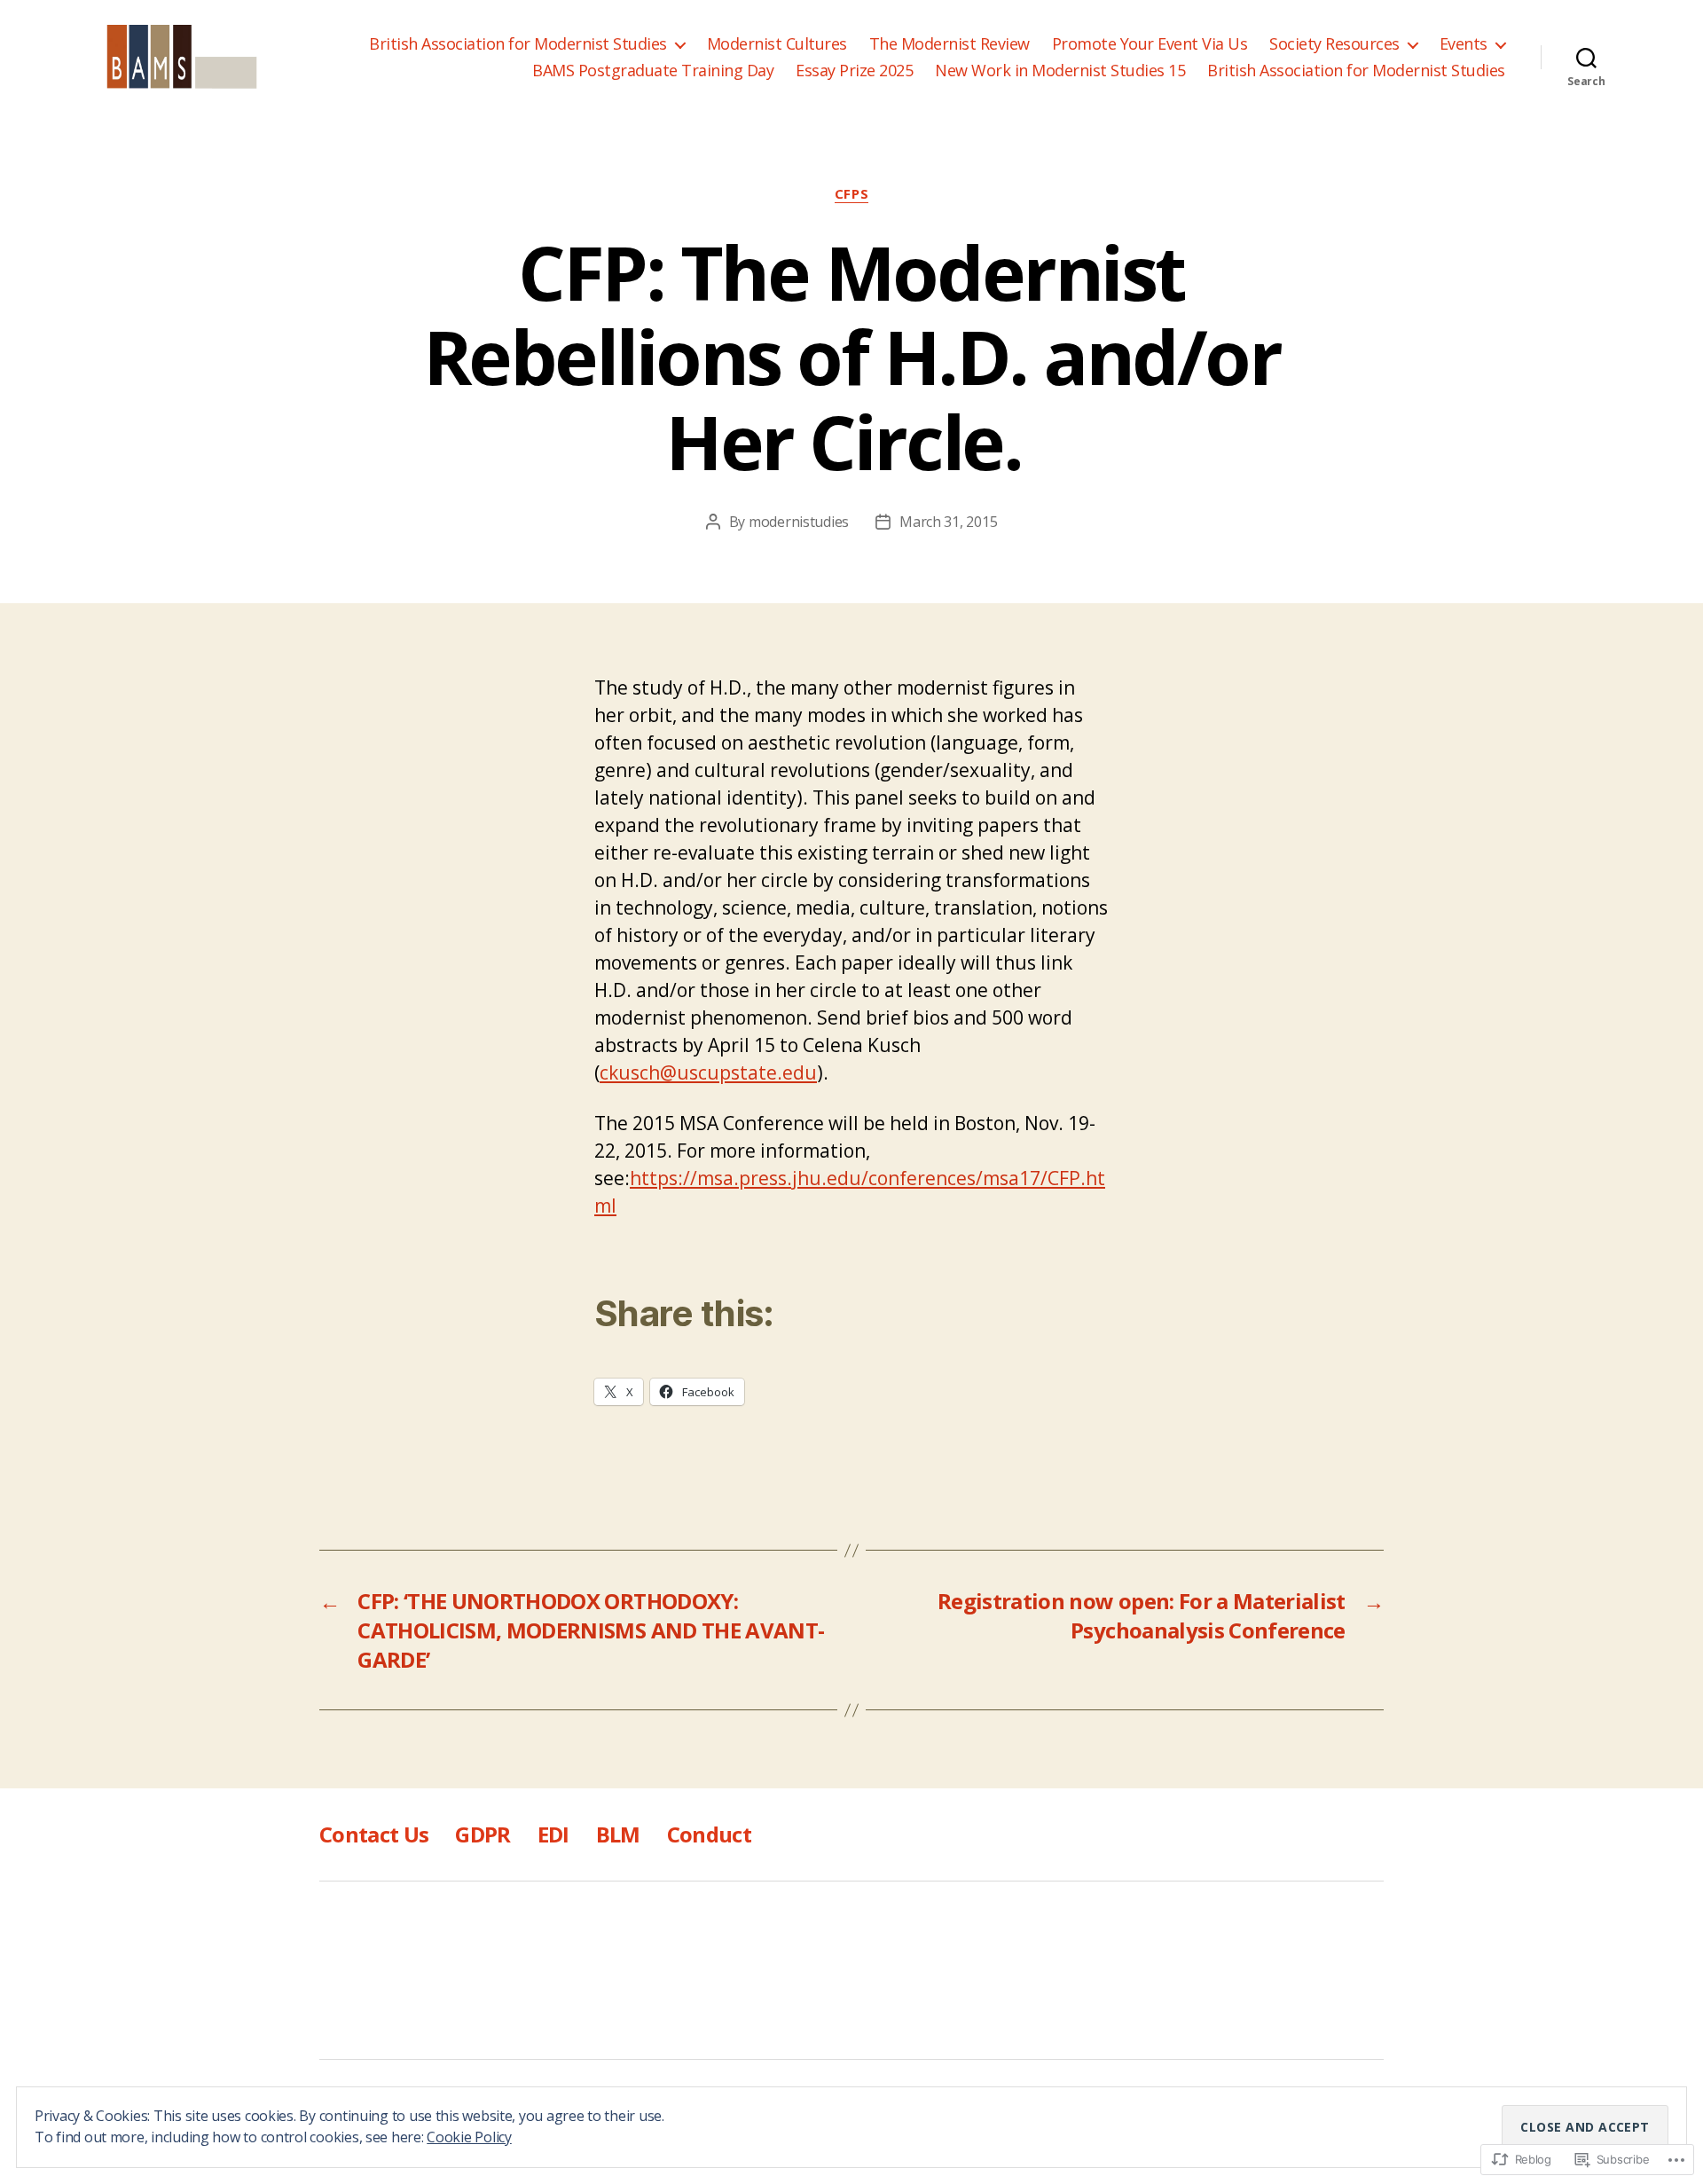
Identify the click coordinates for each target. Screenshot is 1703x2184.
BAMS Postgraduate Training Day (653, 71)
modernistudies (799, 522)
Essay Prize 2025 (854, 71)
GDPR (483, 1834)
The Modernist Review (950, 44)
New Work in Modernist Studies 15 (1060, 71)
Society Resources (1334, 44)
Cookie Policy (469, 2137)
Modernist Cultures (777, 44)
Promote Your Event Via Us (1150, 44)
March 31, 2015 (948, 522)
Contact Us (374, 1834)
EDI (553, 1834)
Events (1464, 44)
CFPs (851, 194)
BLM (618, 1834)
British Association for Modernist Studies (518, 44)
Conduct (709, 1834)
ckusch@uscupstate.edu (708, 1072)
